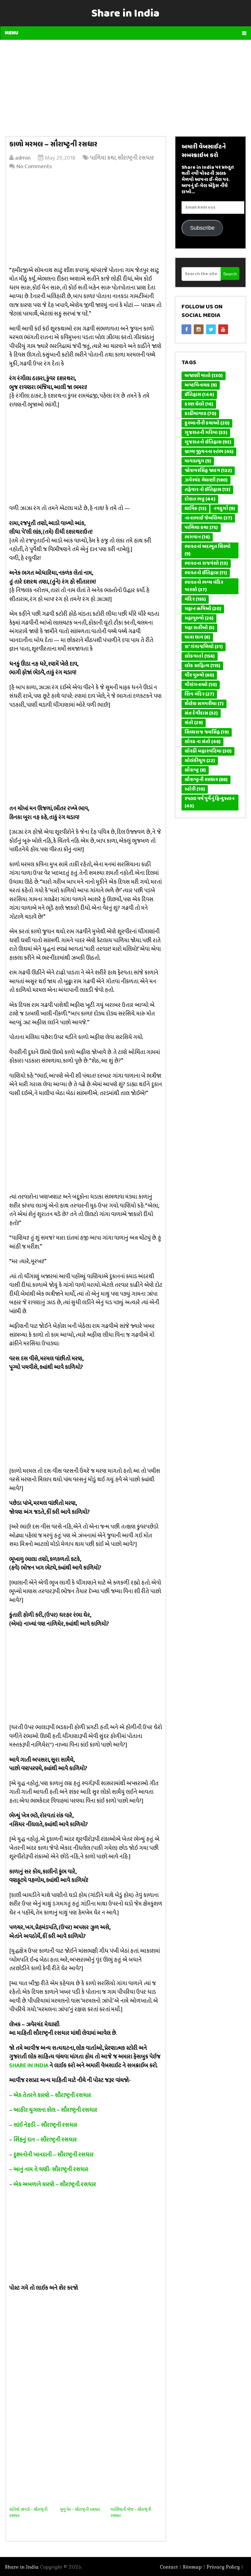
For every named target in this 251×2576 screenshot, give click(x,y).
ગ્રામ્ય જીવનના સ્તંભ (209, 452)
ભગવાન (197, 537)
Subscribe (202, 228)
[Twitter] (211, 329)
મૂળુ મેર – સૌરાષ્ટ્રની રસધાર (80, 2509)
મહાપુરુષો (199, 618)
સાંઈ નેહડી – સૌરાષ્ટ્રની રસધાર (45, 2125)
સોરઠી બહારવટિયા (208, 751)
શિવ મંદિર (199, 694)
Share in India (125, 14)
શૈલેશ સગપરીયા (204, 704)
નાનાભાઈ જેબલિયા (208, 518)
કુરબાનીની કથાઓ (207, 423)
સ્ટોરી (195, 789)
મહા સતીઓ (199, 628)
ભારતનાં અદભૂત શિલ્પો (208, 550)
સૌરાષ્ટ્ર (195, 770)
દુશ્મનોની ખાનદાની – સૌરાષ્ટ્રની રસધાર (54, 2155)
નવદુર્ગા (224, 509)
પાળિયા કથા (103, 158)
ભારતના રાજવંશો (206, 564)
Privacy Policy (223, 2567)
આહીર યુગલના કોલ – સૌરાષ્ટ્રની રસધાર (55, 2110)
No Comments (34, 166)
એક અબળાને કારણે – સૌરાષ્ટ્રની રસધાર (55, 2184)
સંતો (194, 723)
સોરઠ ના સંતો (202, 742)
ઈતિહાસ (199, 395)
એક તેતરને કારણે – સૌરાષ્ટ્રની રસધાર (52, 2095)
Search (230, 274)
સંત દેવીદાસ (201, 713)
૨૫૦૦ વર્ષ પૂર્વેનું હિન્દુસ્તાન (210, 803)
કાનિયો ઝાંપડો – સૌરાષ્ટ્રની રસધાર (28, 2512)
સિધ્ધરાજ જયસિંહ (207, 732)
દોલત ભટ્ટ (200, 499)
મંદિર (195, 599)
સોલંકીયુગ (200, 761)
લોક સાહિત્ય (202, 666)
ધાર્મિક (195, 509)
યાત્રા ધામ (197, 637)
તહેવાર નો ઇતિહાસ (207, 490)
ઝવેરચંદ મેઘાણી (206, 480)
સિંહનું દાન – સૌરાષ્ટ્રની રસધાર (45, 2140)
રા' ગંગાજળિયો (204, 647)
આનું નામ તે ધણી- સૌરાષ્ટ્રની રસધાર (51, 2169)
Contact (169, 2567)
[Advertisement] (126, 86)
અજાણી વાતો (204, 376)
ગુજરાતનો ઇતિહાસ (208, 442)
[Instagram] (199, 329)
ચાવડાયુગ (198, 461)
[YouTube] (223, 329)
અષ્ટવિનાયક (201, 385)
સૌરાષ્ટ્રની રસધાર (136, 158)
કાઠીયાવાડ (200, 414)
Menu (12, 33)
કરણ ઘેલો (199, 404)
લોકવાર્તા (200, 656)
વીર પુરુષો (199, 675)
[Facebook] (186, 329)
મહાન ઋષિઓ (203, 609)
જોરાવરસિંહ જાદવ (208, 471)
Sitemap (192, 2567)
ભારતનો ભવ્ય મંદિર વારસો (204, 586)
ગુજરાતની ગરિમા (206, 433)
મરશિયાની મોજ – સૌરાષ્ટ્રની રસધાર (131, 2512)
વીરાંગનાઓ (201, 685)
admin (23, 158)
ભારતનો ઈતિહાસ (206, 573)
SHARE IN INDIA (29, 2066)
